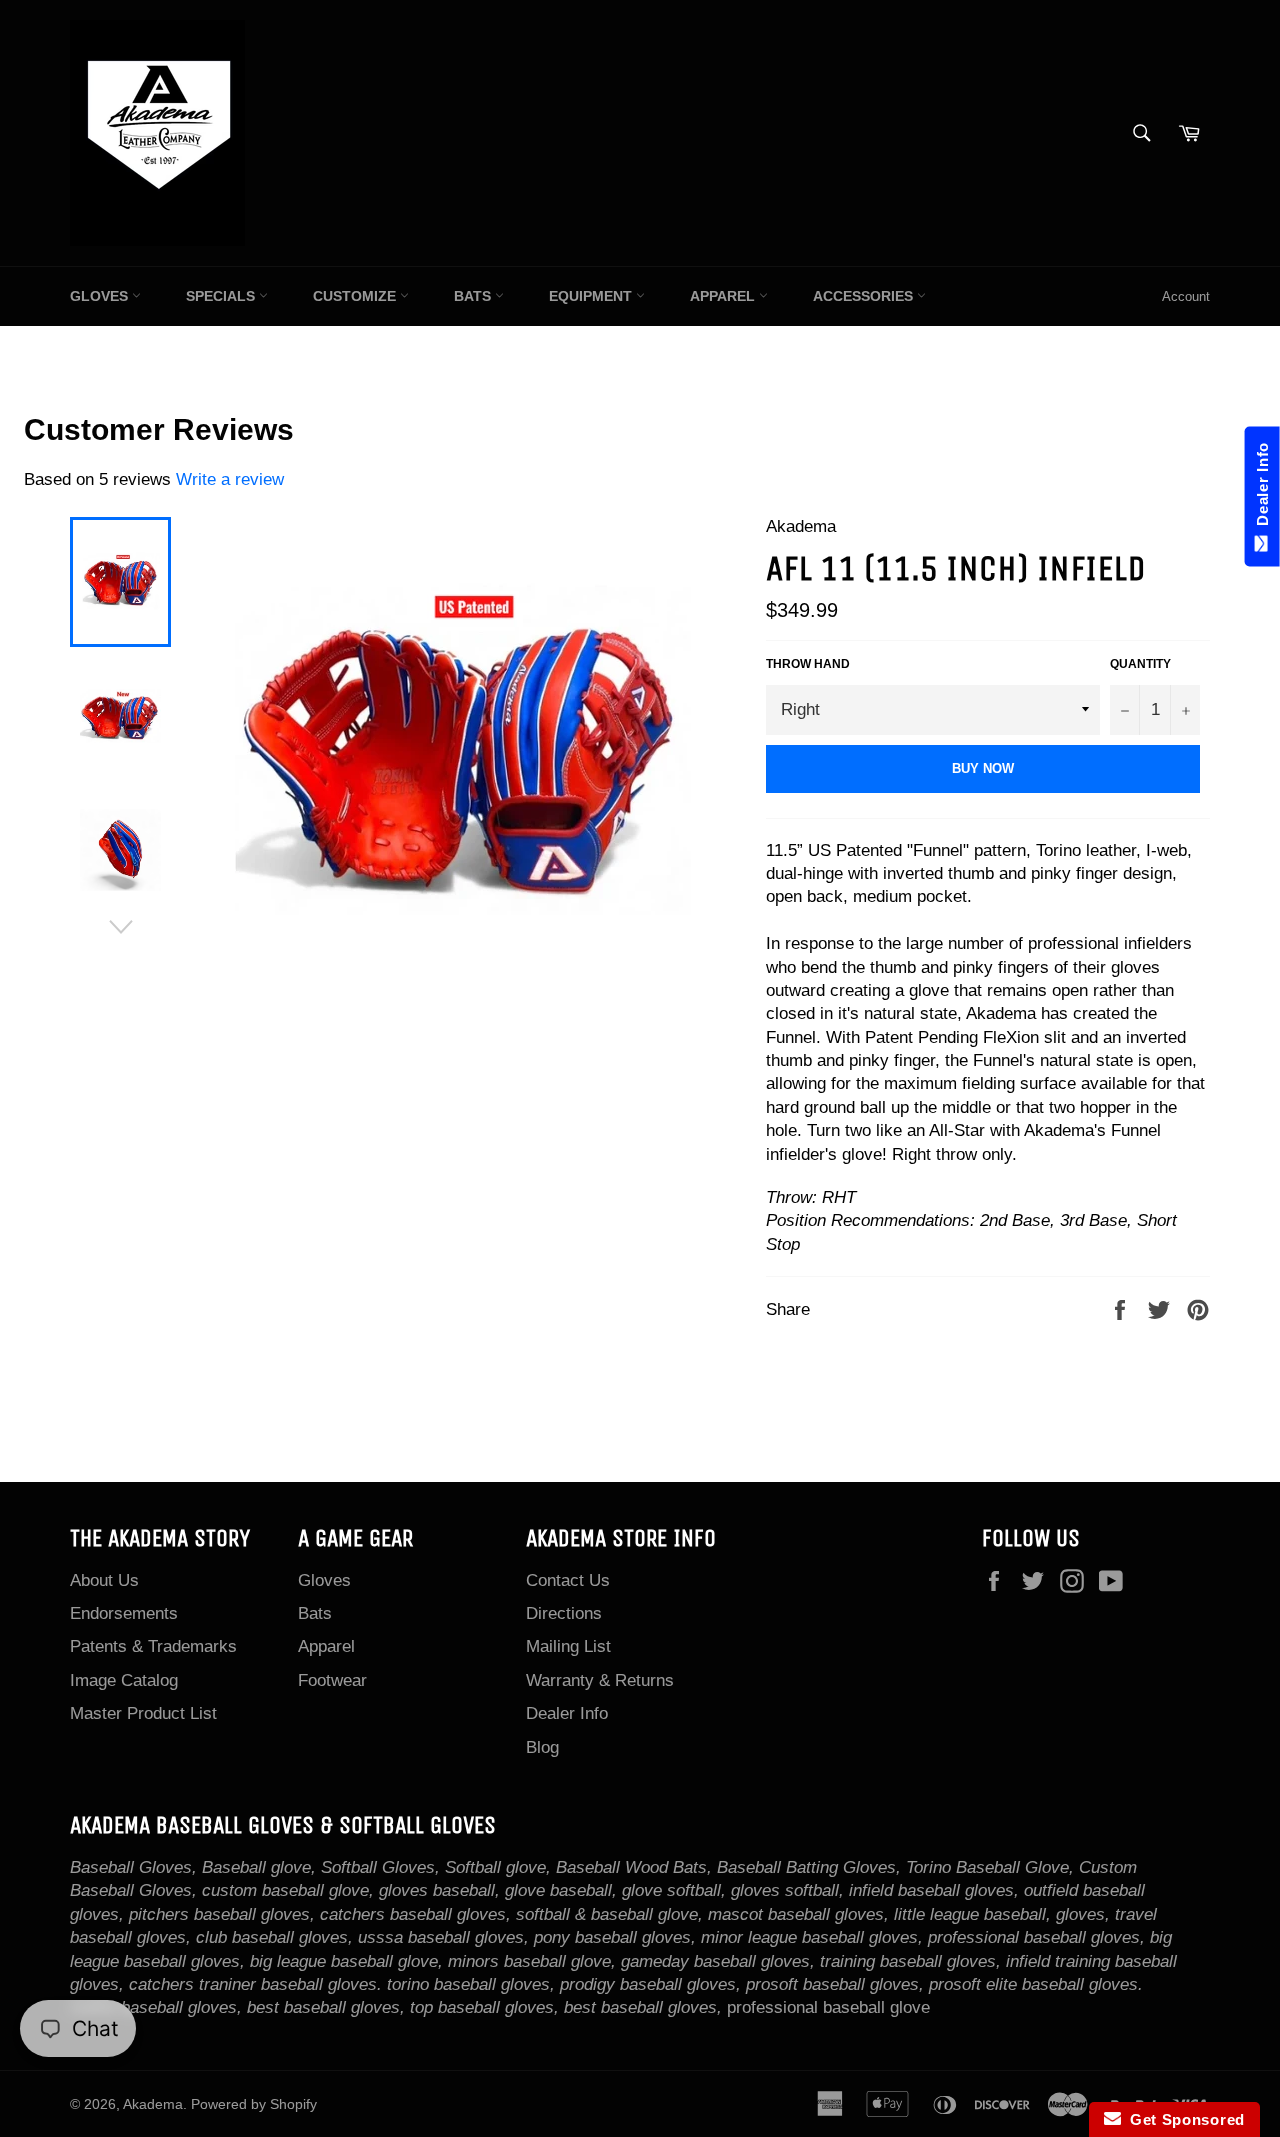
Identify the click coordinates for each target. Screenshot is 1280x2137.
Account (1186, 296)
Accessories (865, 296)
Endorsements (124, 1613)
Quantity (1140, 664)
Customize (356, 296)
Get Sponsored (1183, 2119)
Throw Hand (808, 664)
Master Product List (143, 1713)
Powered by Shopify (254, 2104)
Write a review (230, 479)
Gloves (101, 296)
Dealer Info (567, 1713)
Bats (474, 296)
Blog (542, 1747)
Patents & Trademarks (153, 1646)
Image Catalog (124, 1680)
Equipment (592, 296)
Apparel (724, 296)
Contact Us (568, 1580)
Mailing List (568, 1646)
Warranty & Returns (600, 1680)
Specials (222, 296)
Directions (564, 1613)
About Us (104, 1580)
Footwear (332, 1680)
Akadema (153, 2104)
